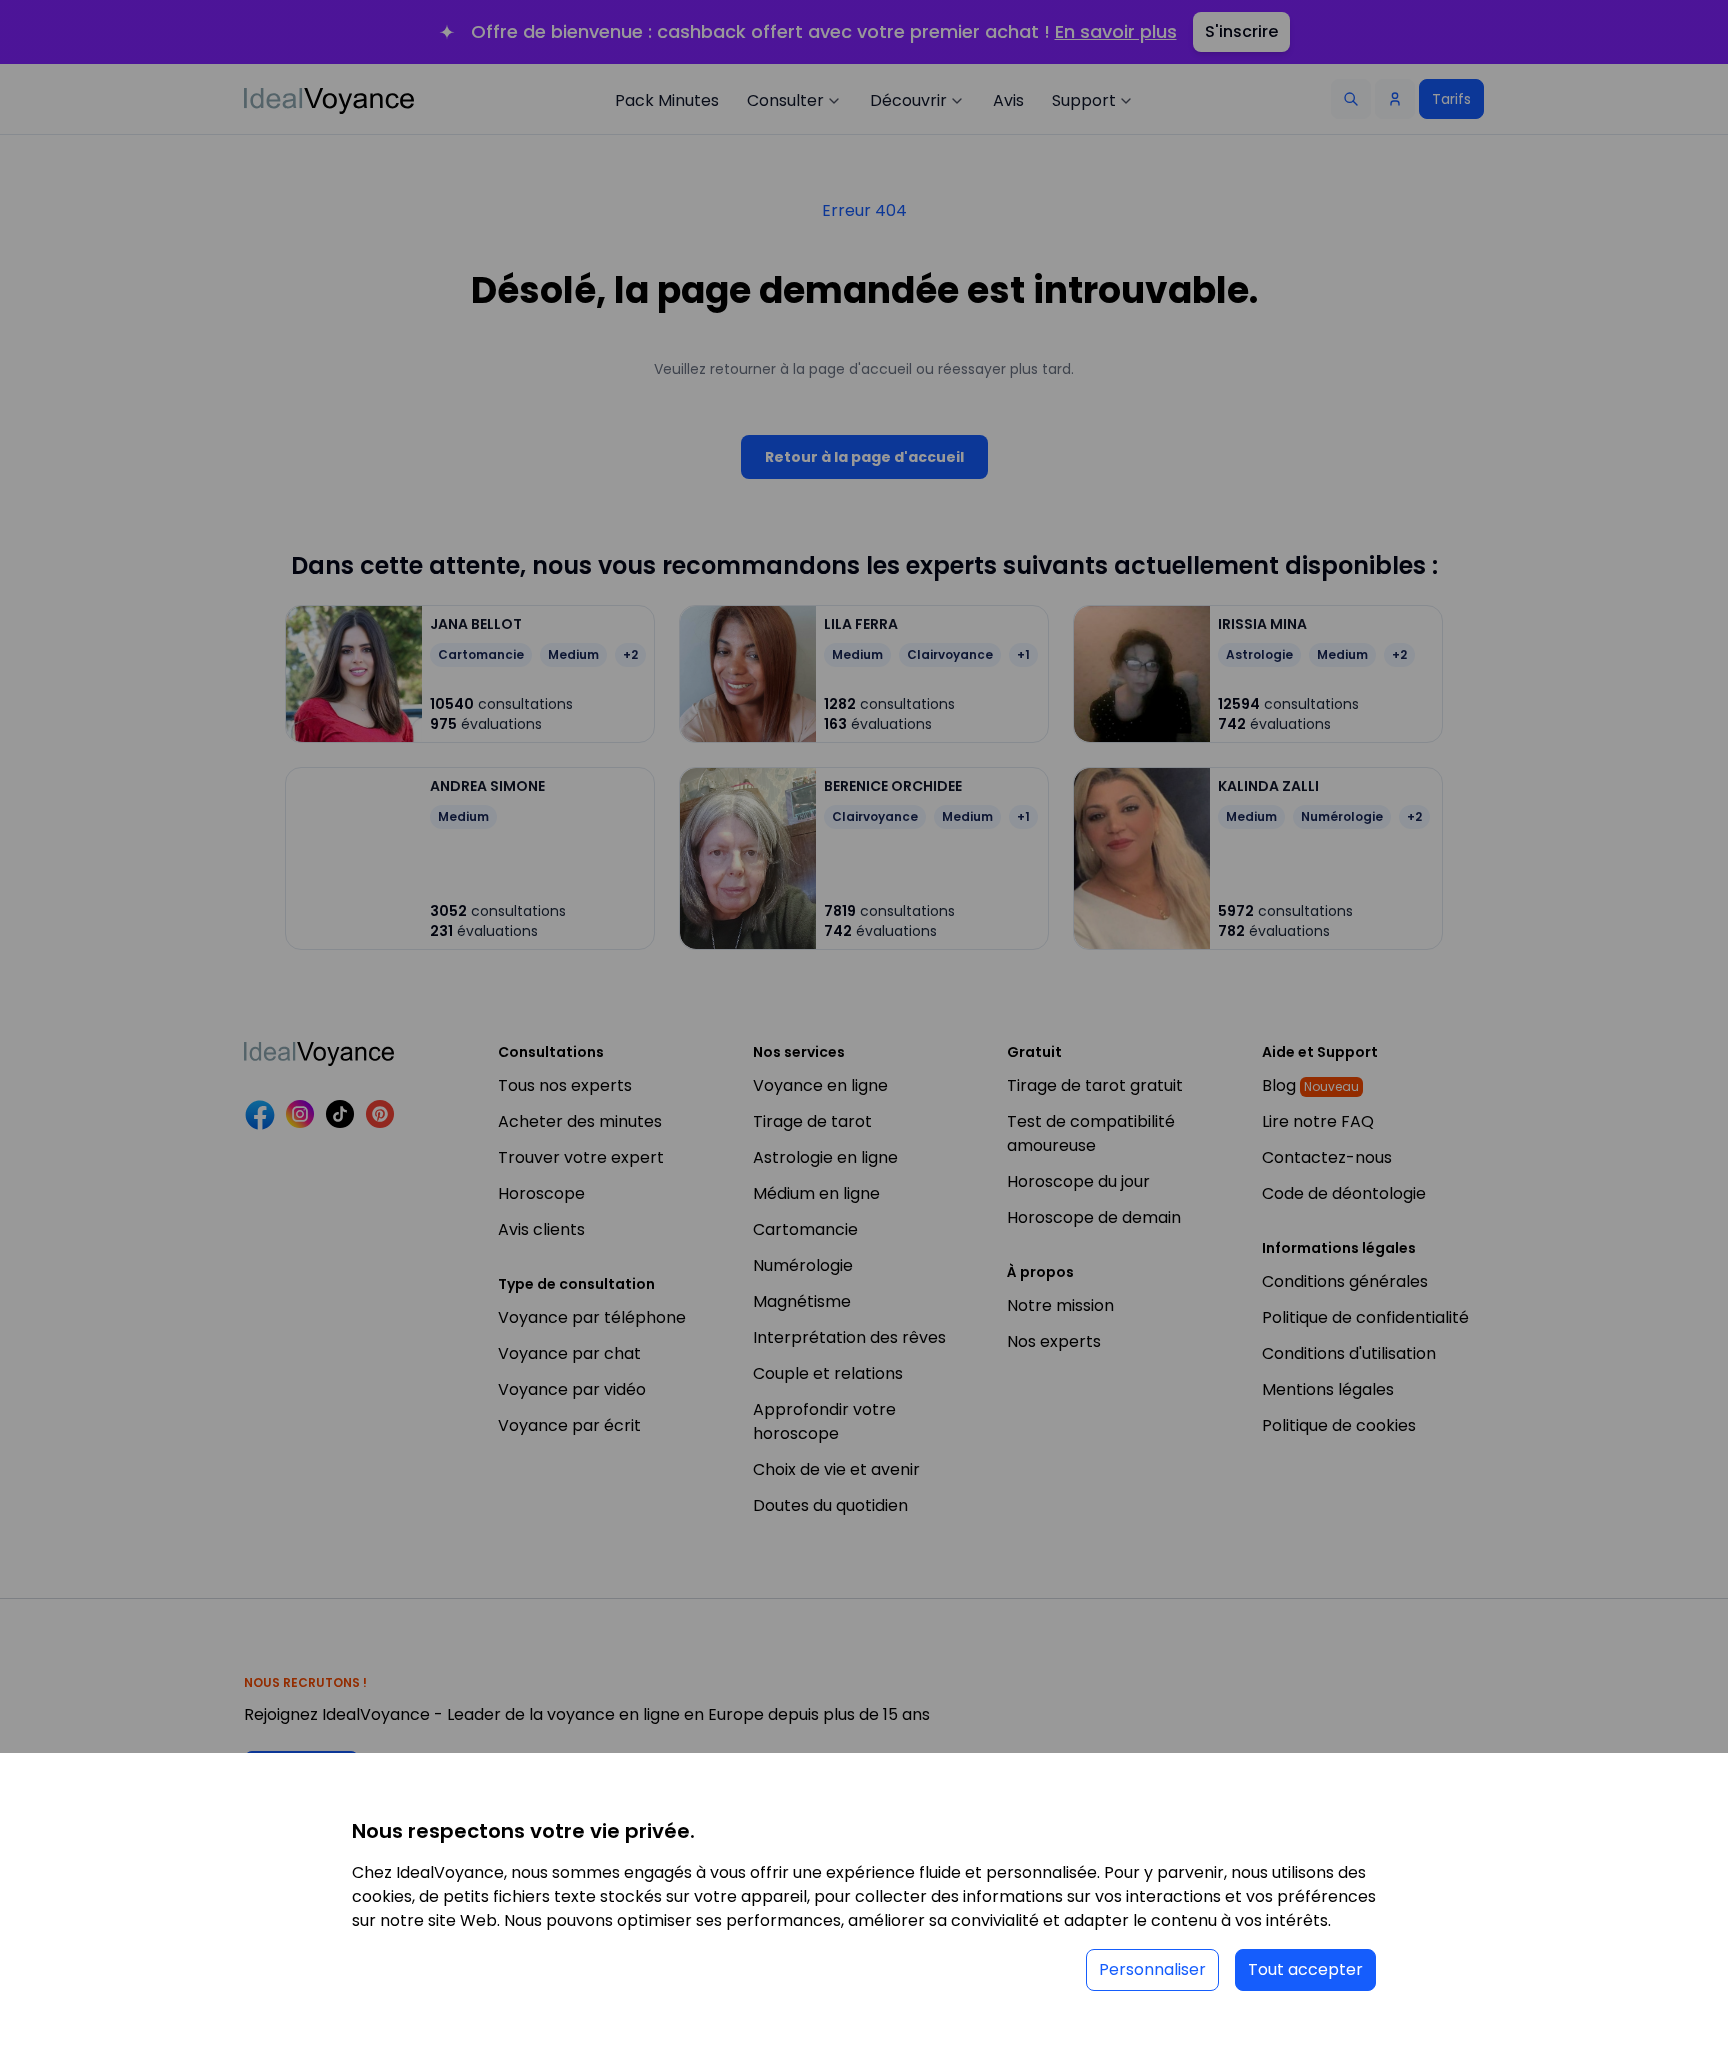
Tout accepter (1305, 1969)
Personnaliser (1152, 1969)
